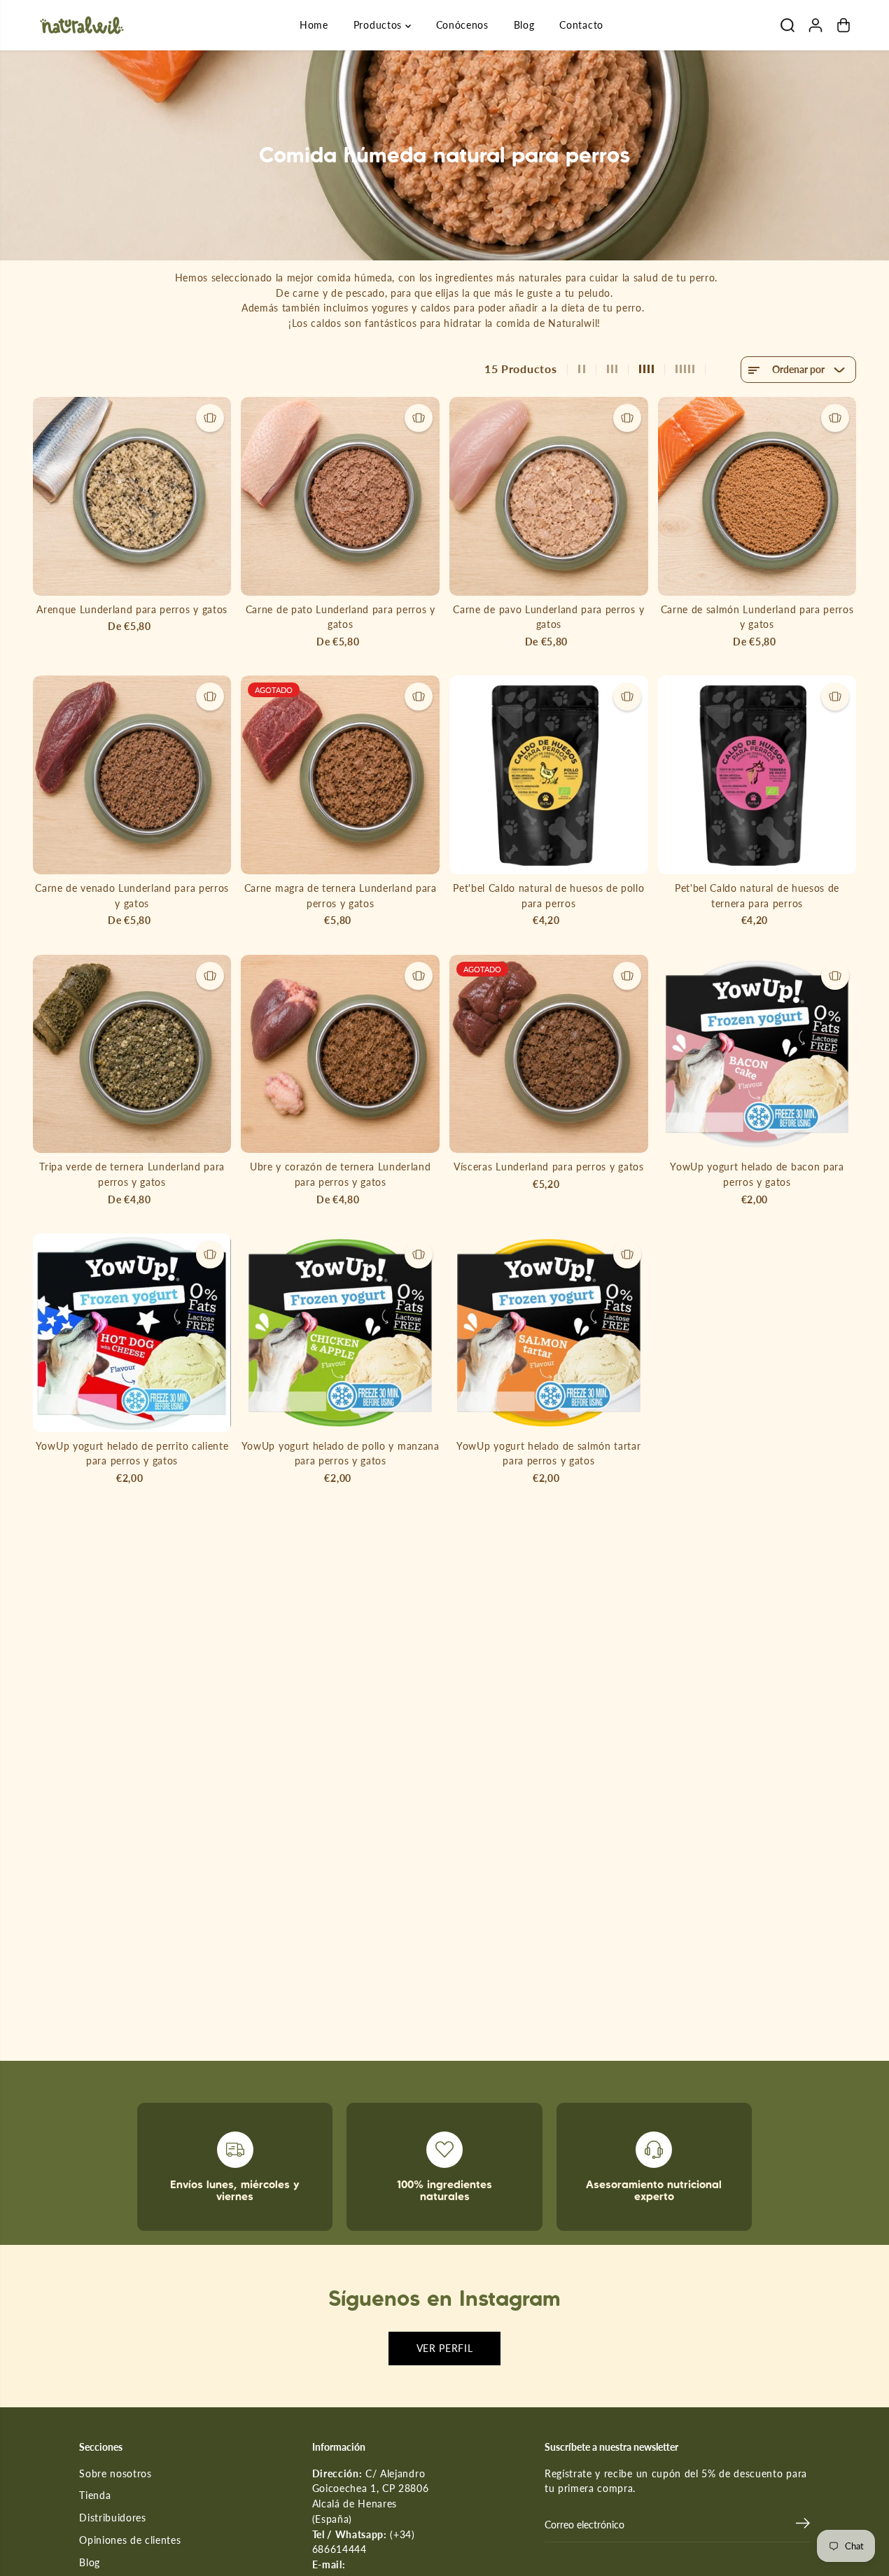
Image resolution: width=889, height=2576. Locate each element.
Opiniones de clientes (130, 2540)
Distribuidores (113, 2518)
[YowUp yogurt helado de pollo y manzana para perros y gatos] (340, 1333)
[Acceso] (815, 25)
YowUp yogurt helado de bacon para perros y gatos (757, 1175)
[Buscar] (787, 25)
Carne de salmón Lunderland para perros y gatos (757, 617)
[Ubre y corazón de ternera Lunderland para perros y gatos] (340, 1054)
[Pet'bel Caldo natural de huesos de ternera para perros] (757, 775)
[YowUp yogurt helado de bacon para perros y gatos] (757, 1054)
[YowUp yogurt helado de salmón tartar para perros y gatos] (549, 1333)
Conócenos (462, 25)
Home (314, 25)
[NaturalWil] (82, 25)
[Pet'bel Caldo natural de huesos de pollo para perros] (549, 775)
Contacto (581, 25)
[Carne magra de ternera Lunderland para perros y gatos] (340, 775)
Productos (379, 25)
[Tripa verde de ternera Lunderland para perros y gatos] (132, 1054)
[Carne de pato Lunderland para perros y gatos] (340, 496)
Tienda (95, 2495)
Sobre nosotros (115, 2474)
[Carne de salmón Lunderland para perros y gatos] (757, 496)
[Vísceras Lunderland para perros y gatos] (549, 1054)
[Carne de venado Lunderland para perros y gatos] (132, 775)
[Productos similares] (210, 418)
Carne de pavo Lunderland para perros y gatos (548, 617)
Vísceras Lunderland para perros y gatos (548, 1167)
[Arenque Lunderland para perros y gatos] (132, 496)
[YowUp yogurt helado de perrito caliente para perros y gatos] (132, 1333)
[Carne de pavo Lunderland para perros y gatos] (549, 496)
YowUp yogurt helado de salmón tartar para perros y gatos (548, 1454)
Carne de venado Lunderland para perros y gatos (132, 896)
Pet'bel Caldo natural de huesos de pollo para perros (548, 896)
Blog (524, 25)
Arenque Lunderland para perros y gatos (132, 610)
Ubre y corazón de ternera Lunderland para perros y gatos (340, 1175)
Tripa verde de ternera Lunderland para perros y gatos (132, 1175)
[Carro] (843, 25)
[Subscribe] (803, 2525)
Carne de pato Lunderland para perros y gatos (341, 617)
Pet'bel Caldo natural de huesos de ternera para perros (757, 896)
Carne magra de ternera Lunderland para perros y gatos (341, 896)
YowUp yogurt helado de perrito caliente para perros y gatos (132, 1454)
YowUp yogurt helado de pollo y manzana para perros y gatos (341, 1454)
